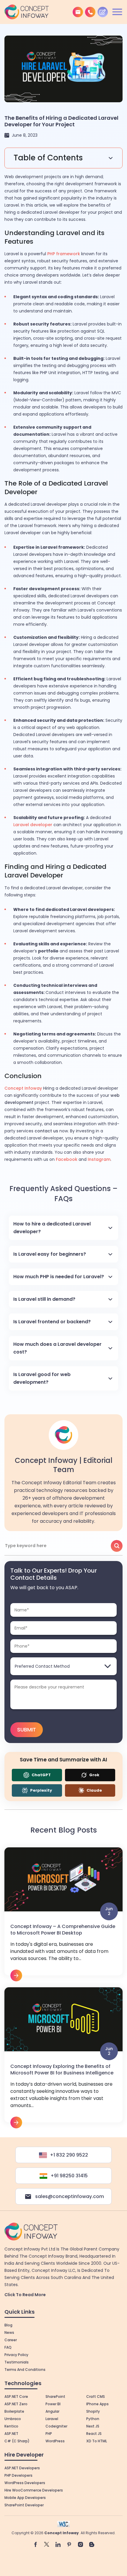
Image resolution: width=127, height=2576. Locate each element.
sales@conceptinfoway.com (70, 2196)
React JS (94, 2434)
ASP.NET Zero (16, 2404)
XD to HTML (97, 2441)
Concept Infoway (62, 2533)
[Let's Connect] (103, 12)
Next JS (93, 2426)
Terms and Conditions (25, 2370)
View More (63, 1914)
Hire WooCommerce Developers (34, 2490)
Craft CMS (96, 2397)
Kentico (11, 2426)
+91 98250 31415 (69, 2176)
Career (11, 2340)
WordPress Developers (25, 2483)
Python (93, 2419)
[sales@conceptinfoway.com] (78, 12)
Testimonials (17, 2362)
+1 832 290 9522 (69, 2155)
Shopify (93, 2411)
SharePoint (55, 2397)
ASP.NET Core (16, 2397)
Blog (8, 2325)
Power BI (53, 2404)
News (9, 2332)
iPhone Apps (97, 2404)
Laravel (52, 2419)
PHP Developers (18, 2475)
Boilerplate (14, 2411)
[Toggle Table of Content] (63, 158)
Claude (94, 1790)
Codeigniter (56, 2426)
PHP (49, 2434)
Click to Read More (25, 2295)
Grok (94, 1775)
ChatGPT (41, 1775)
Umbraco (13, 2419)
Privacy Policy (16, 2355)
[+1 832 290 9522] (90, 12)
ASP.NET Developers (22, 2468)
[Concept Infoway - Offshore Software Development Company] (27, 12)
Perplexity (41, 1790)
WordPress (55, 2441)
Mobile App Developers (25, 2498)
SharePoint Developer (24, 2505)
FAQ (8, 2347)
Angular (52, 2411)
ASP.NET (11, 2434)
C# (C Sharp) (17, 2441)
